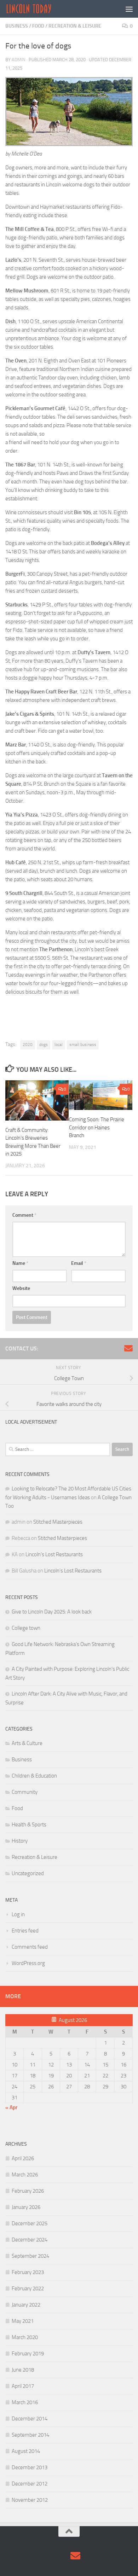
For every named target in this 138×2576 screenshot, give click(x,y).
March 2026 (25, 2175)
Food (38, 26)
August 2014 (26, 2451)
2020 (28, 1045)
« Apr (11, 2107)
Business (17, 26)
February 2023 (28, 2272)
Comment (24, 1215)
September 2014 (30, 2435)
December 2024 (30, 2240)
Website (21, 1288)
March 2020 (25, 2337)
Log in (18, 1914)
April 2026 (23, 2158)
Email (79, 1263)
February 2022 (28, 2289)
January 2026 (26, 2207)
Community (25, 1792)
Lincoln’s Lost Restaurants (54, 1554)
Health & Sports (29, 1825)
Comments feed (30, 1947)
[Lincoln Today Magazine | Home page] (37, 9)
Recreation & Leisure (75, 26)
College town (26, 1628)
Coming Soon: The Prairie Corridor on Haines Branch (97, 1127)
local (59, 1045)
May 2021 (23, 2321)
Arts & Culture (27, 1743)
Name (20, 1263)
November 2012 (30, 2500)
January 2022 (26, 2305)
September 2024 (30, 2256)
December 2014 (30, 2419)
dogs (44, 1045)
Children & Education (34, 1776)
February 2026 (28, 2191)
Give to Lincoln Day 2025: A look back (52, 1612)
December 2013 (30, 2467)
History (20, 1841)
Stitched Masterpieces (58, 1522)
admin (19, 60)
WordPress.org (28, 1963)
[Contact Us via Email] (128, 1348)
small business (83, 1045)
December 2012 (30, 2484)
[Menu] (129, 9)
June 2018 (23, 2370)
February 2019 (28, 2354)
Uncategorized (28, 1873)
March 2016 (25, 2402)
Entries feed (25, 1931)
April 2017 (23, 2386)
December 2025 (30, 2223)
